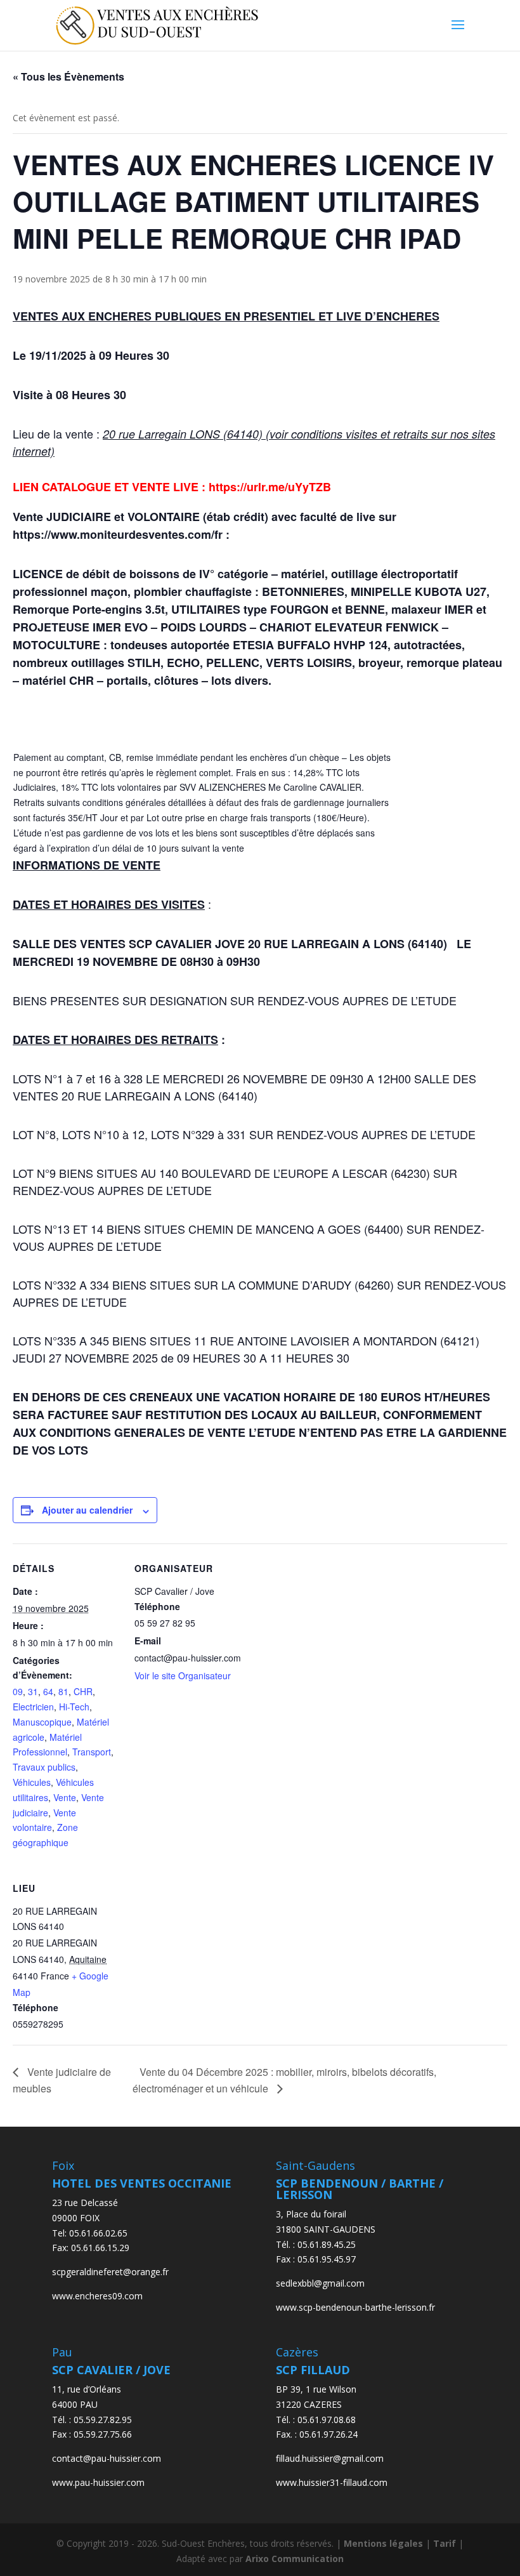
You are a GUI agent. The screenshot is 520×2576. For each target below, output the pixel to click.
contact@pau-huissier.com (107, 2458)
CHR (83, 1691)
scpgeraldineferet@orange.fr (110, 2272)
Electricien (33, 1707)
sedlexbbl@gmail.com (320, 2283)
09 (18, 1691)
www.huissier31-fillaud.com (332, 2482)
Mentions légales (383, 2543)
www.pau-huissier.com (98, 2482)
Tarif (445, 2543)
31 (33, 1691)
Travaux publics (44, 1767)
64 (48, 1691)
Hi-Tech (74, 1707)
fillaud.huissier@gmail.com (330, 2458)
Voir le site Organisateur (183, 1675)
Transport (92, 1752)
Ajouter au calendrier (87, 1510)
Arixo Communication (295, 2559)
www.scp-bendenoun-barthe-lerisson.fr (355, 2307)
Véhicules (32, 1782)
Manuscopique (42, 1722)
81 (63, 1691)
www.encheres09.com (97, 2296)
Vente (65, 1797)
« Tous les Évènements (68, 76)
